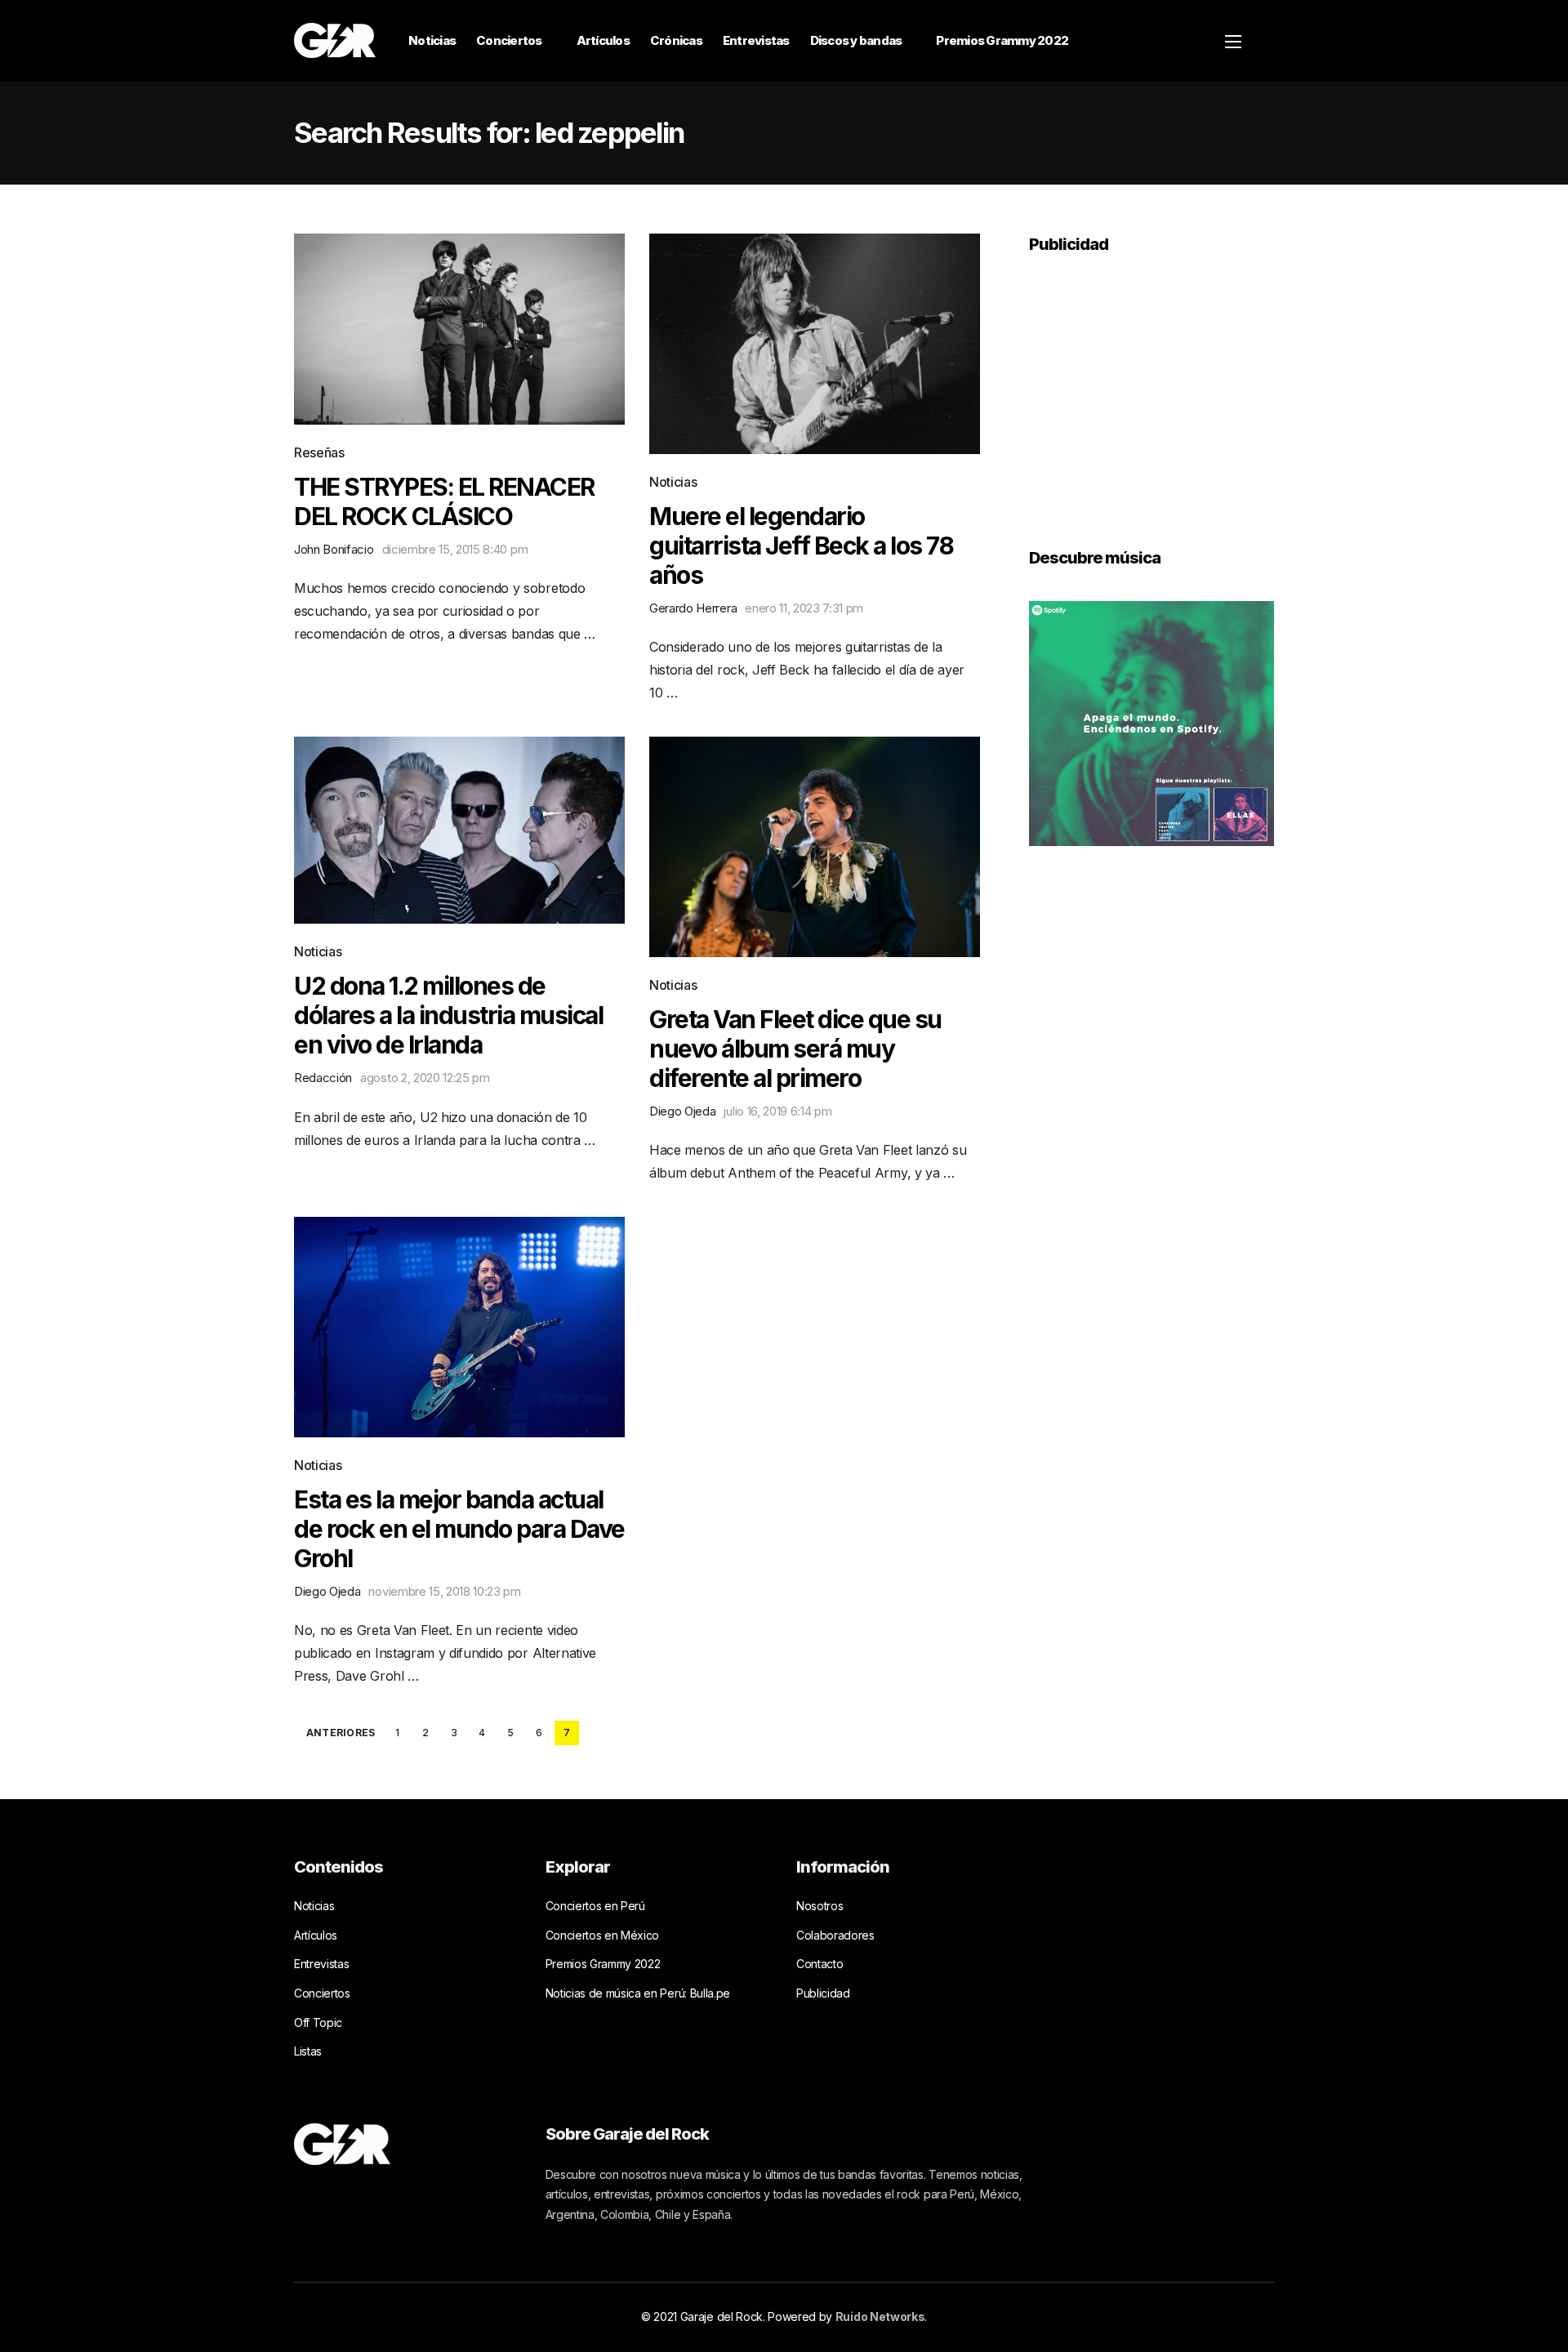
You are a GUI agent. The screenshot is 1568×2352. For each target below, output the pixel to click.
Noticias (432, 40)
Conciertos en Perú (595, 1906)
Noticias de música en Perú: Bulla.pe (638, 1993)
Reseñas (319, 452)
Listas (308, 2051)
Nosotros (820, 1906)
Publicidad (823, 1993)
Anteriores (341, 1733)
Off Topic (318, 2022)
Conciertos (509, 40)
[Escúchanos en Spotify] (1151, 722)
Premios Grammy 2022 (1002, 40)
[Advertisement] (1151, 390)
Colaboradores (835, 1935)
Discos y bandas (856, 40)
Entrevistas (756, 40)
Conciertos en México (603, 1935)
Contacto (820, 1964)
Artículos (603, 40)
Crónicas (676, 40)
